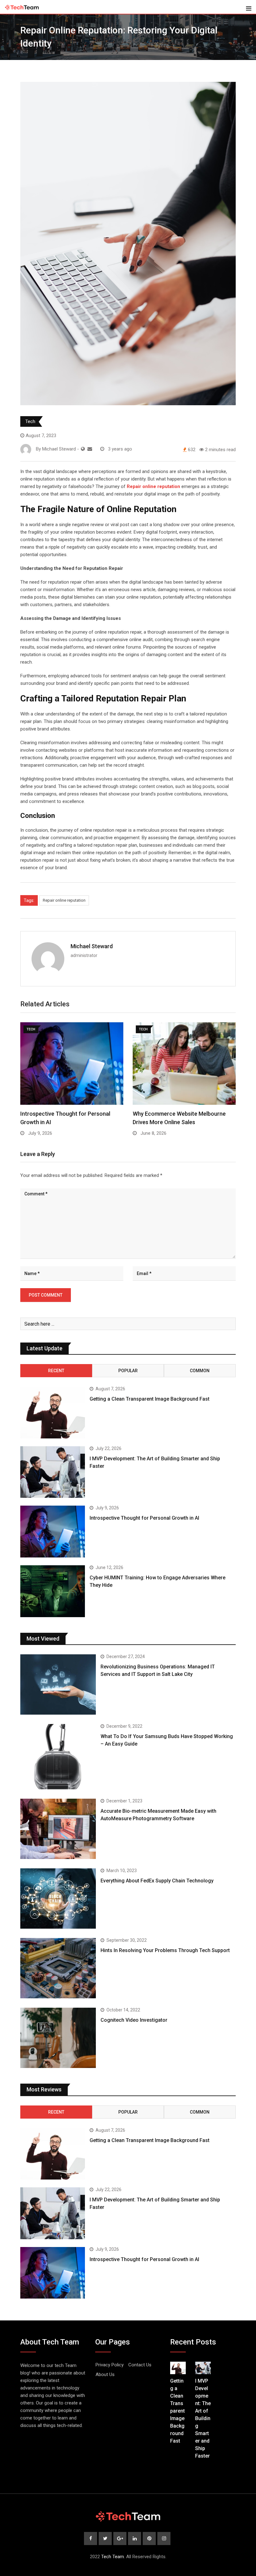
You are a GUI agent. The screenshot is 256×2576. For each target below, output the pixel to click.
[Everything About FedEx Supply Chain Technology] (58, 1898)
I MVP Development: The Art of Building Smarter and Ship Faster (203, 2418)
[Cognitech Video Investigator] (58, 2038)
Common (200, 1371)
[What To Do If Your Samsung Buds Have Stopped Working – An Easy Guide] (58, 1757)
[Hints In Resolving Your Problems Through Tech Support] (58, 1968)
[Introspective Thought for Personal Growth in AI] (53, 1532)
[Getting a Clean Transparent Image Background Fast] (53, 1413)
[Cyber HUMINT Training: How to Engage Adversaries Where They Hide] (53, 1591)
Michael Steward (92, 946)
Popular (128, 1371)
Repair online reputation (64, 900)
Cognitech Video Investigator (134, 2020)
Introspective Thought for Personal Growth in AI (144, 1518)
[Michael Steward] (90, 449)
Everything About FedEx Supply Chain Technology (157, 1881)
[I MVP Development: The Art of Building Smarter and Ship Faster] (53, 1472)
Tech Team (113, 2557)
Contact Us (140, 2365)
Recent (56, 1371)
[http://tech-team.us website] (83, 449)
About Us (105, 2374)
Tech (30, 421)
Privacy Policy (110, 2365)
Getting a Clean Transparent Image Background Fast (150, 1399)
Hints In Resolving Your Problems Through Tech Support (165, 1950)
